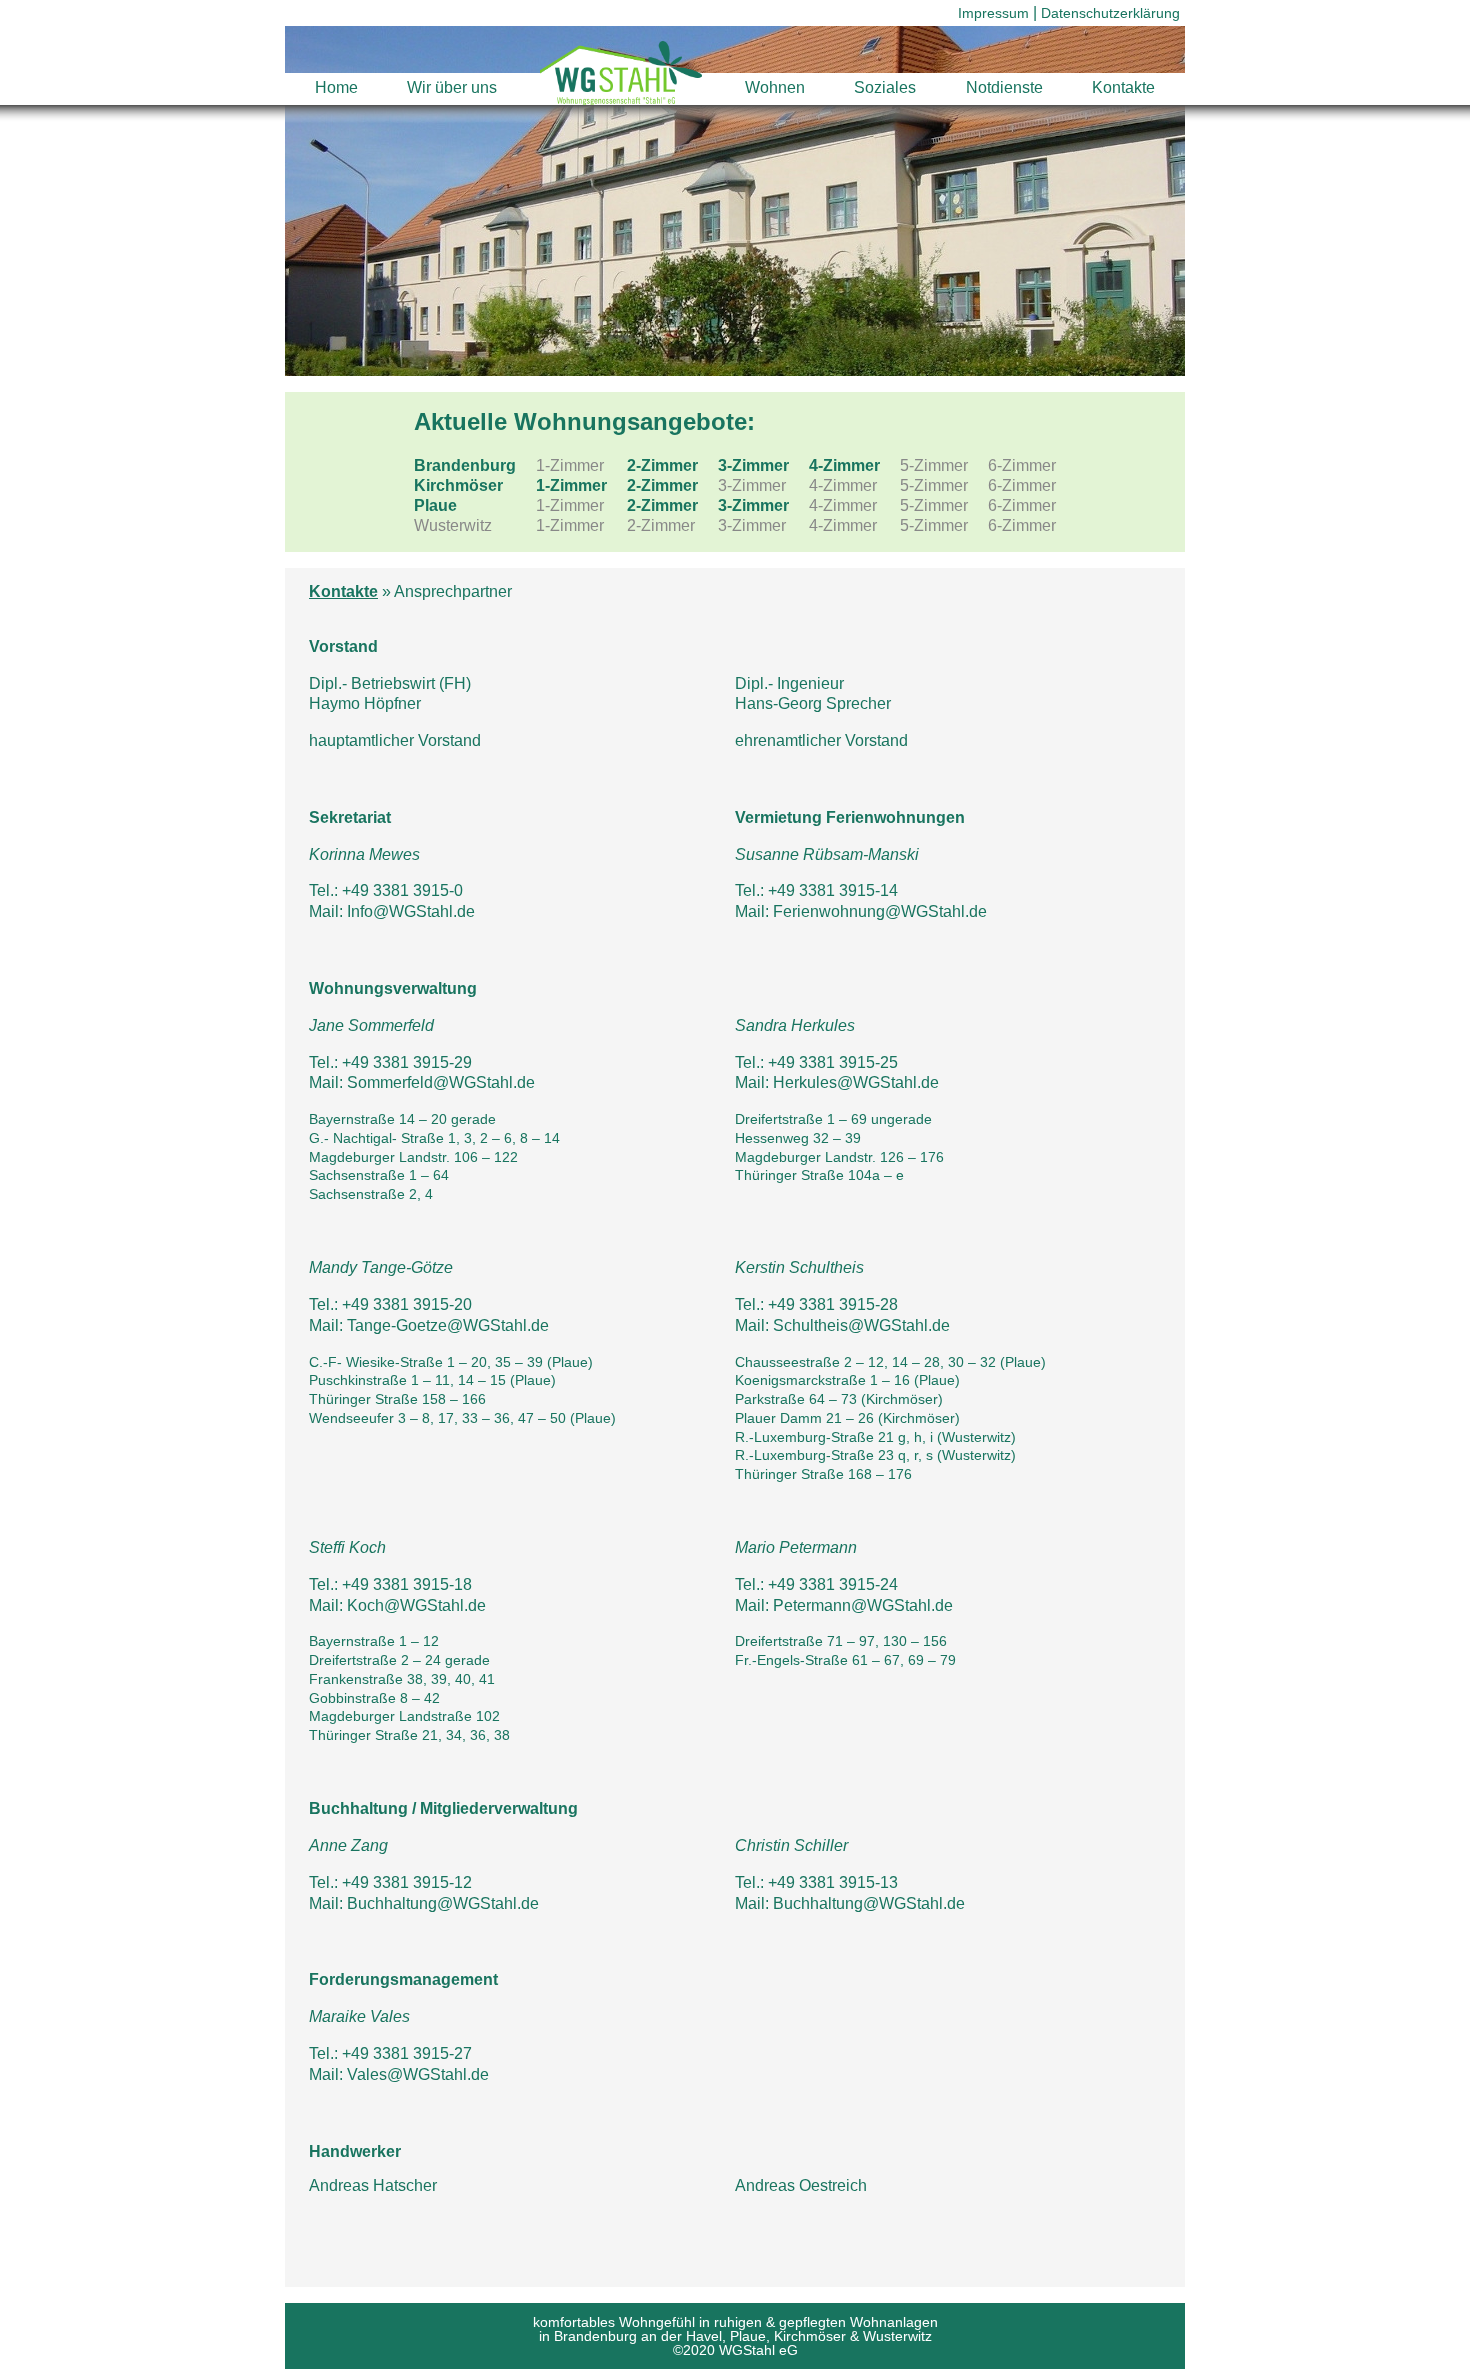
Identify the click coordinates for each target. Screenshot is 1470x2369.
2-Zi (662, 465)
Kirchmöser (458, 485)
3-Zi (753, 465)
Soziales (885, 87)
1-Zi (571, 485)
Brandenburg (465, 465)
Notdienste (1004, 87)
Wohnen (775, 87)
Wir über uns (452, 87)
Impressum (993, 13)
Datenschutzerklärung (1110, 13)
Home (336, 87)
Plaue (435, 505)
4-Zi (844, 465)
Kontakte (1123, 87)
